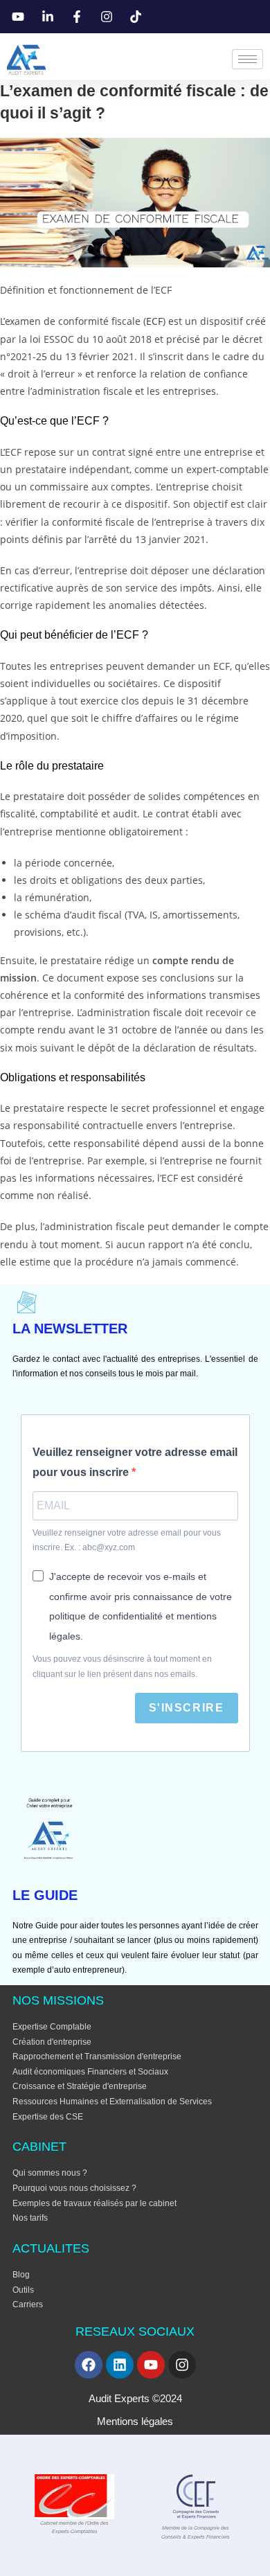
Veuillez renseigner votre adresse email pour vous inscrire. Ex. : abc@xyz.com (127, 1540)
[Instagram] (182, 2365)
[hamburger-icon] (247, 59)
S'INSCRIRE (187, 1708)
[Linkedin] (120, 2365)
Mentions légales (135, 2421)
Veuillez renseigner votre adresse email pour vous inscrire (135, 1462)
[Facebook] (89, 2365)
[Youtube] (151, 2365)
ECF (154, 321)
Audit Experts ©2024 (135, 2398)
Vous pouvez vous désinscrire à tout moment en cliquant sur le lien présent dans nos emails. (122, 1667)
